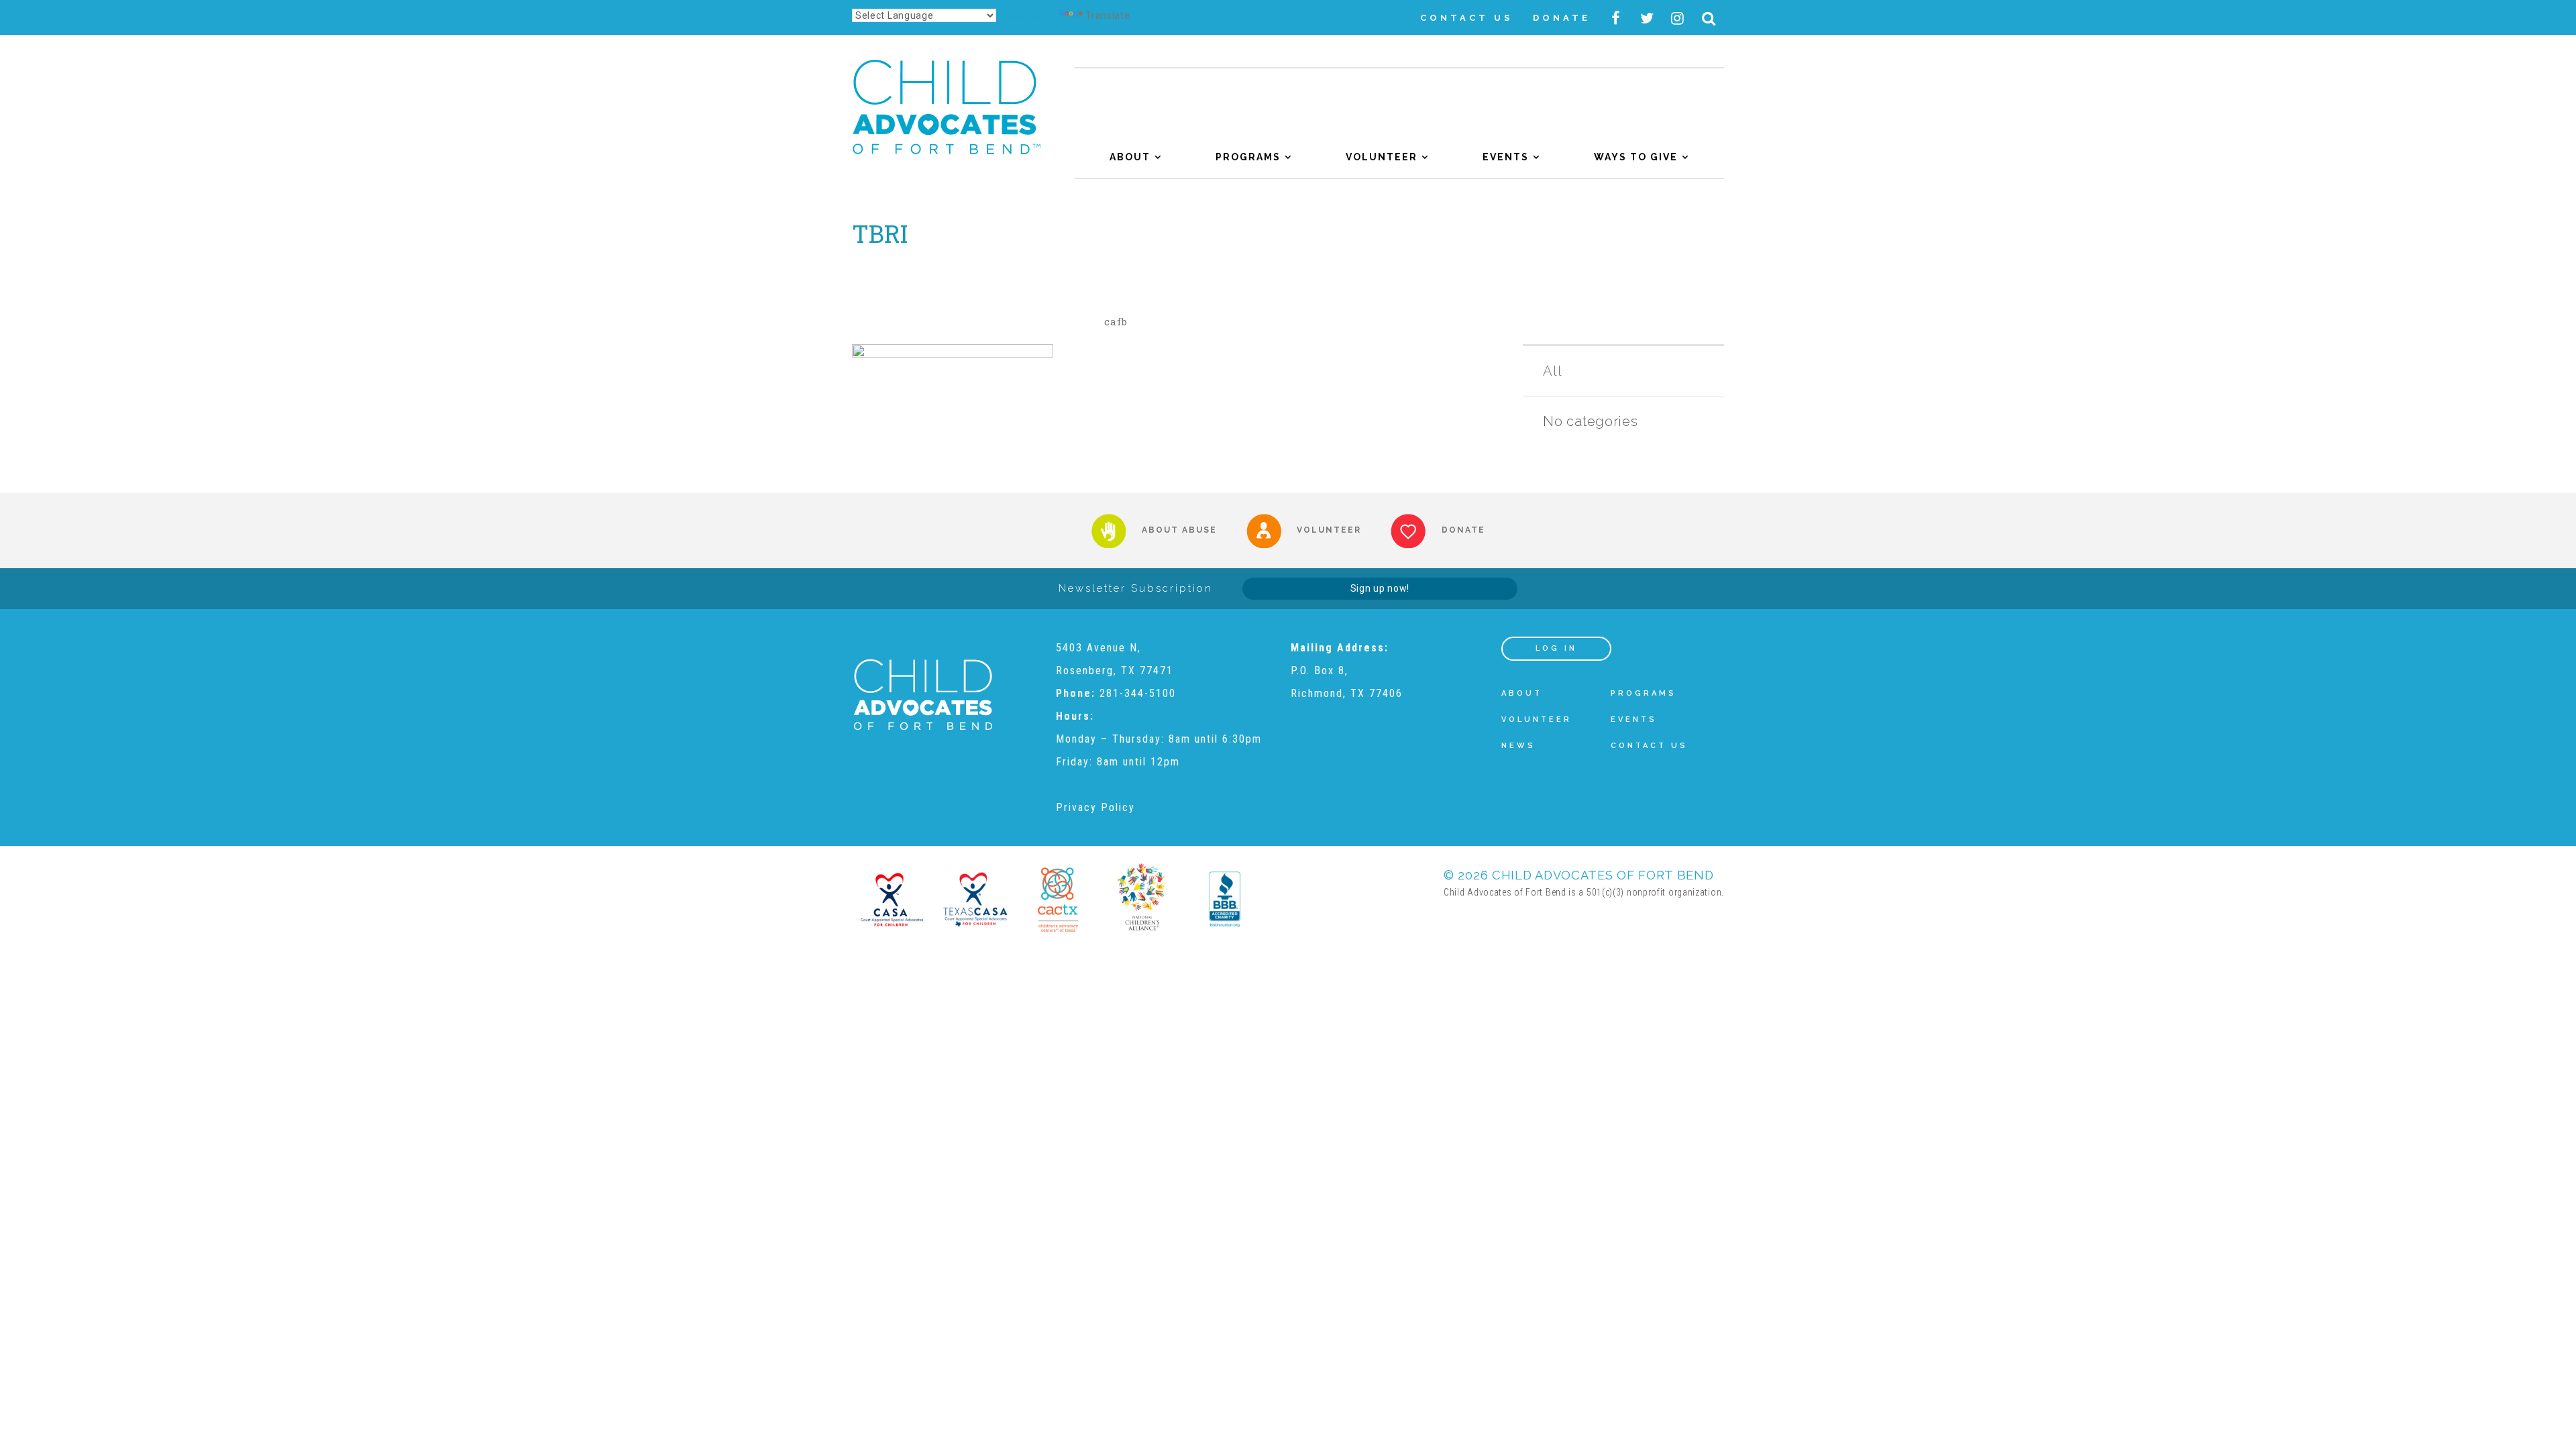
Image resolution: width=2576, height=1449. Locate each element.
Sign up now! (1380, 588)
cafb (1116, 321)
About (1130, 157)
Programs (1248, 157)
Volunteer (1382, 157)
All (1552, 371)
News (1518, 746)
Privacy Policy (1095, 807)
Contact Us (1466, 18)
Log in (1556, 648)
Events (1506, 157)
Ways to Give (1636, 157)
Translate (1108, 15)
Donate (1562, 18)
